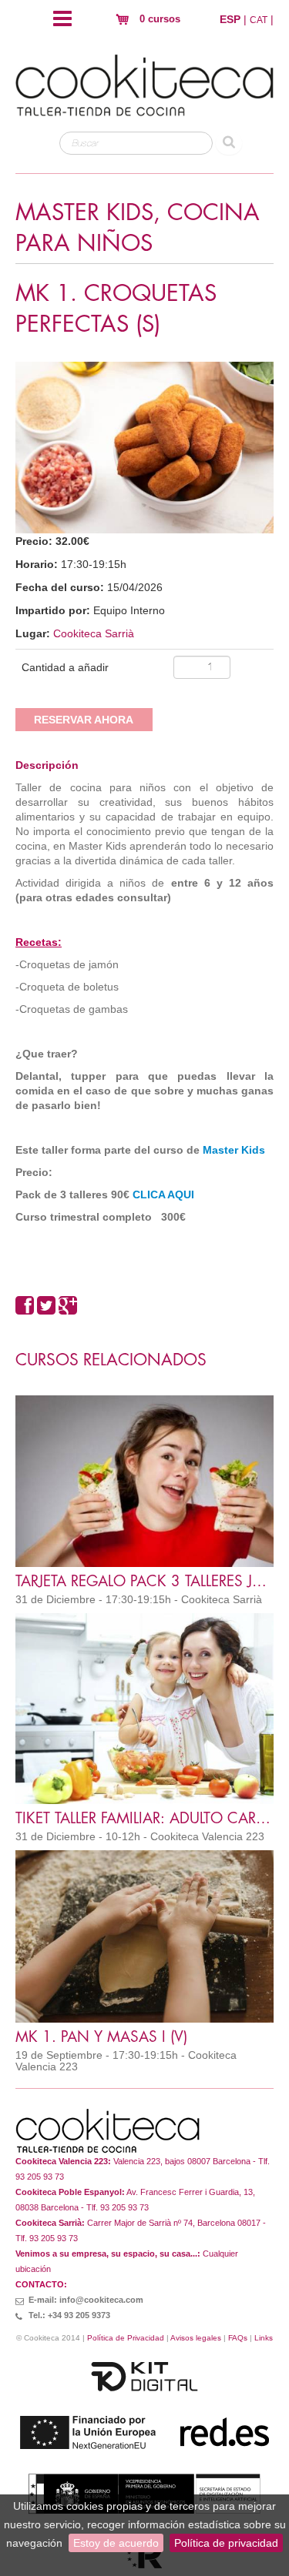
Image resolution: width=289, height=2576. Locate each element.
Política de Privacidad (126, 2338)
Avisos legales (196, 2338)
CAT (259, 20)
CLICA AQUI (162, 1194)
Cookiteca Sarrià (94, 633)
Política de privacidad (226, 2543)
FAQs (238, 2338)
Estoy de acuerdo (116, 2543)
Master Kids (234, 1150)
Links (264, 2338)
